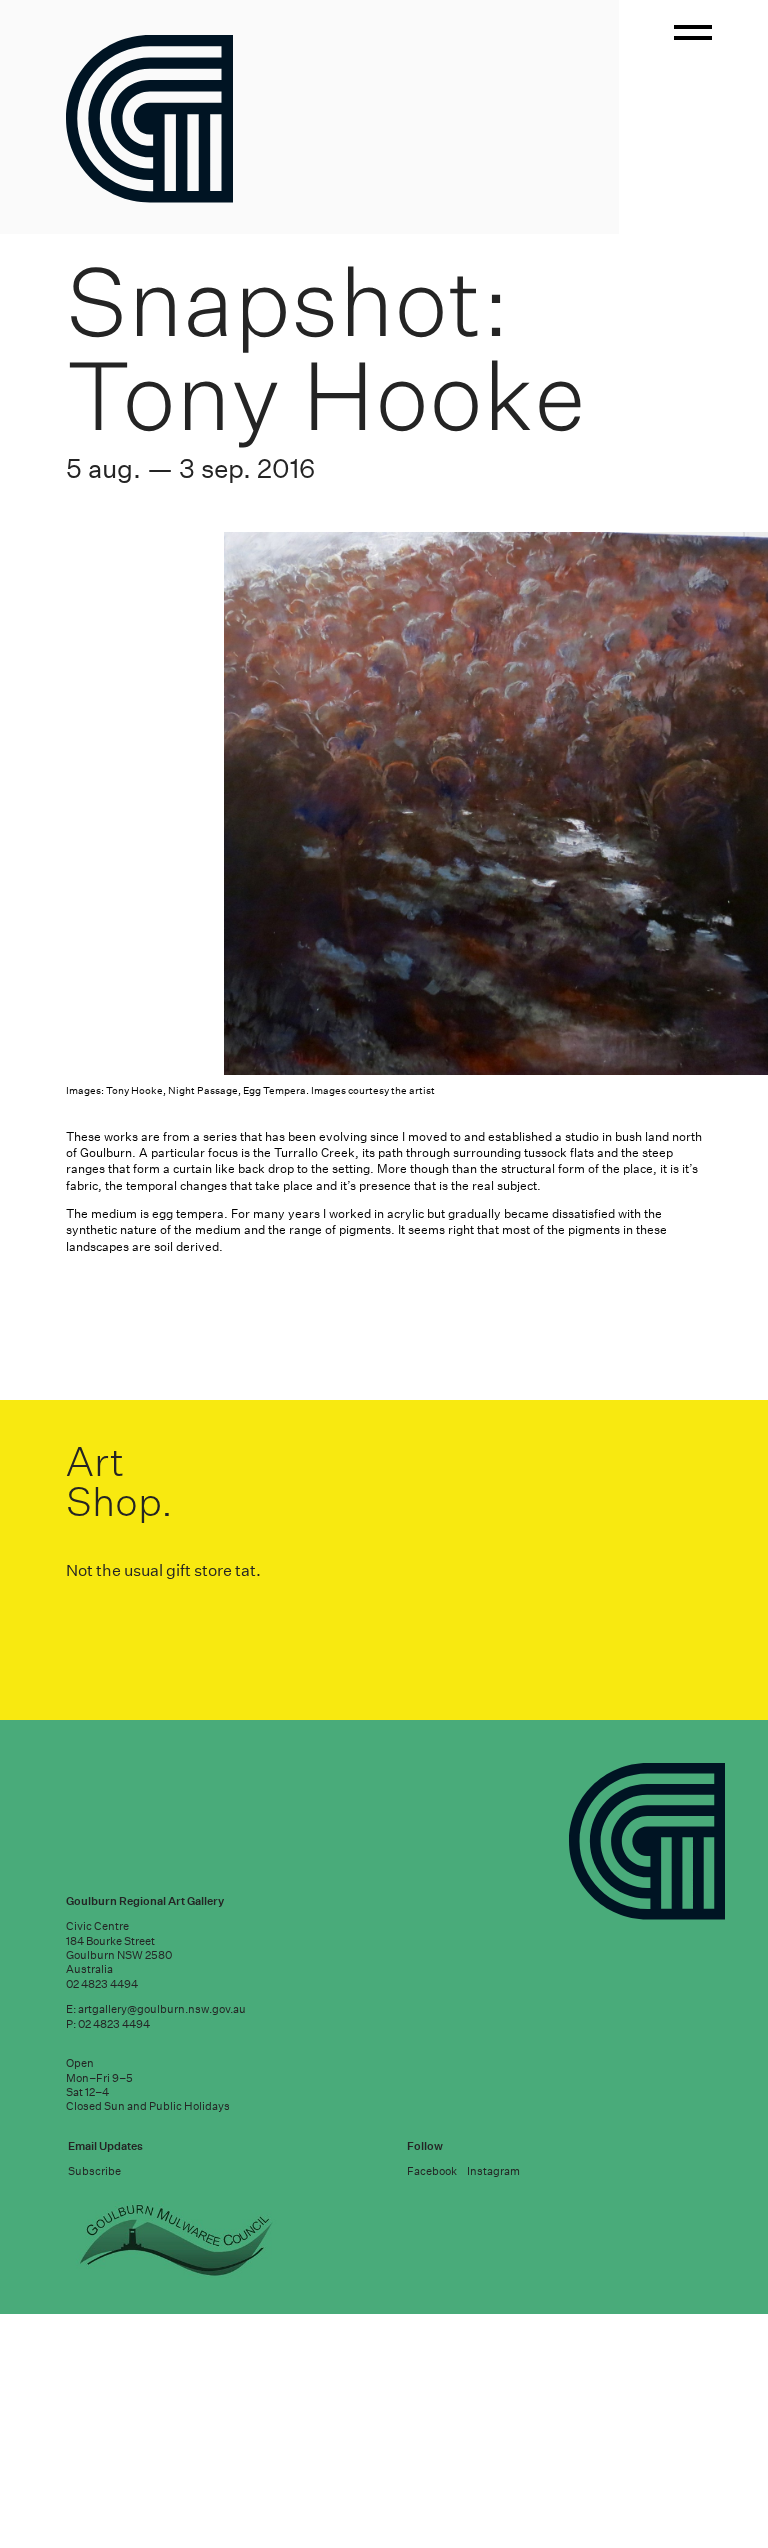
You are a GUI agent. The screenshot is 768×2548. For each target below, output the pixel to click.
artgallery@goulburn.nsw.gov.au (162, 2477)
